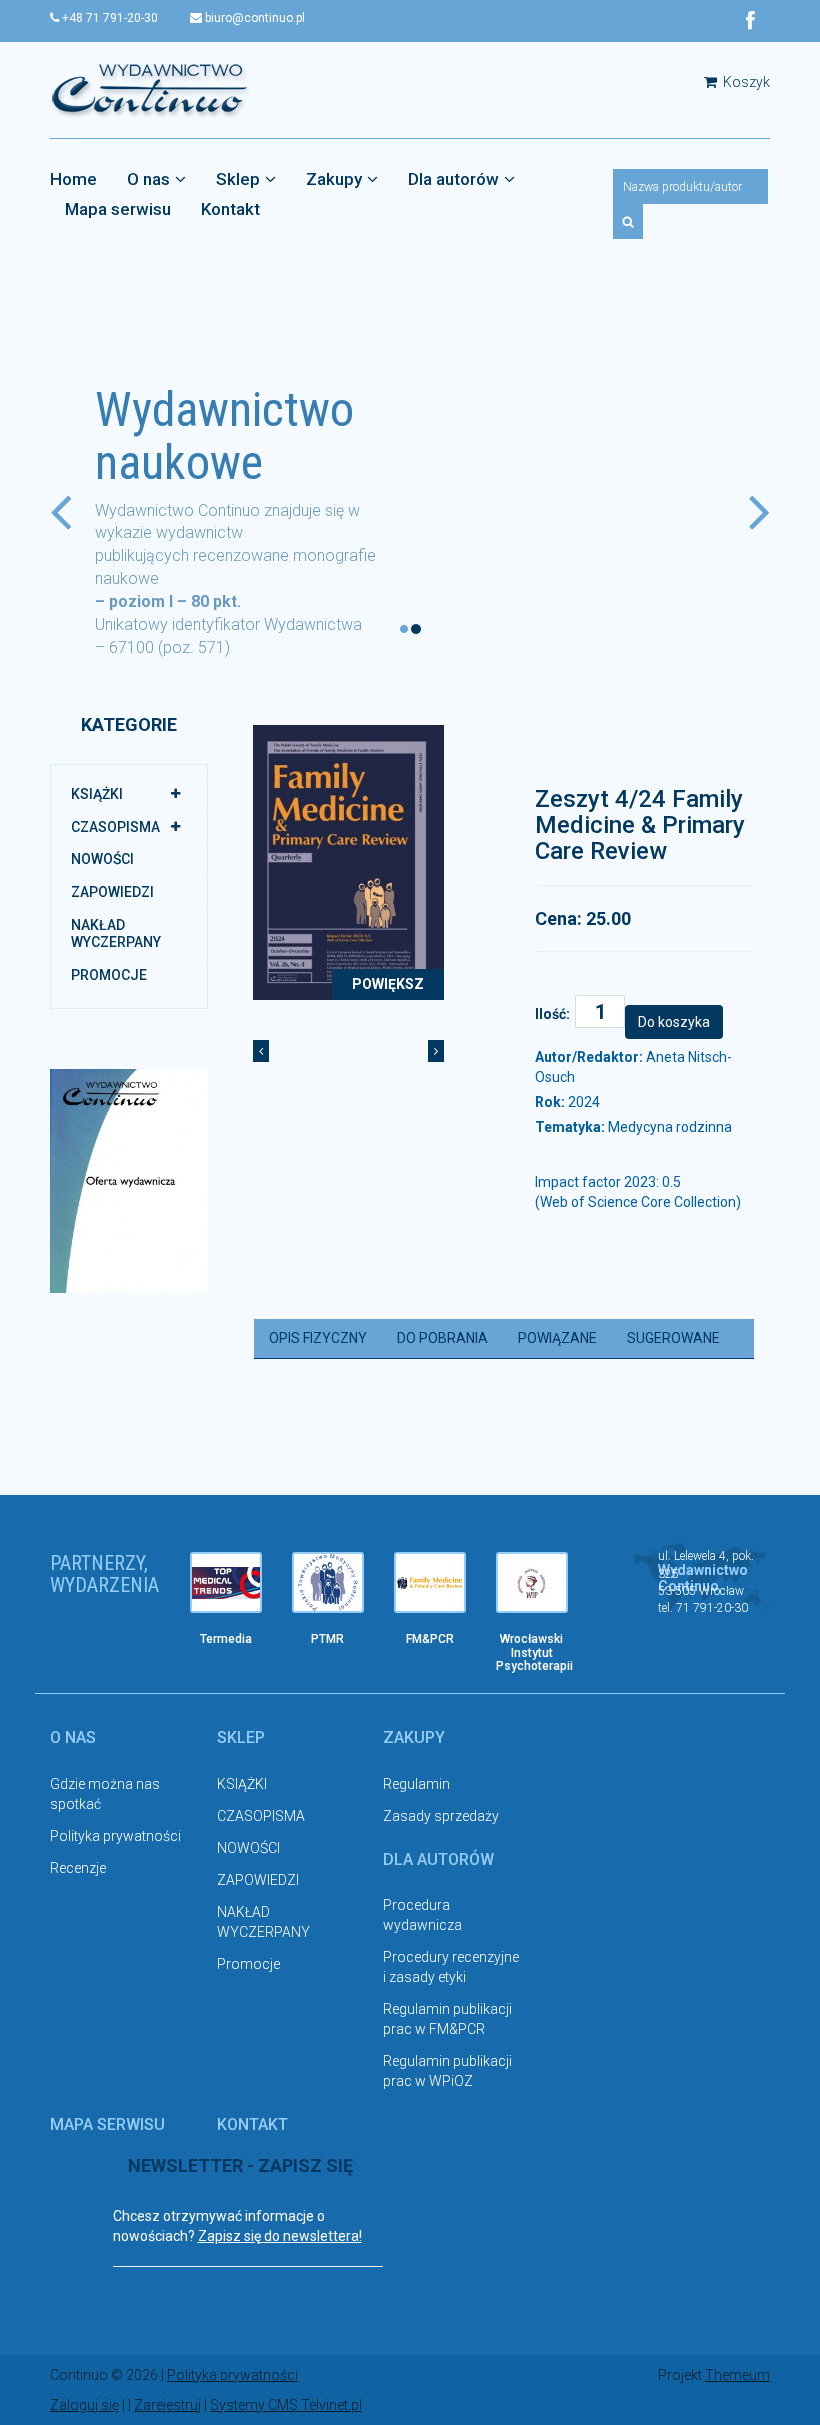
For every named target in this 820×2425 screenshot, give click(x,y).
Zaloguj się (84, 2405)
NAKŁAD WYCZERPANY (116, 934)
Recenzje (78, 1868)
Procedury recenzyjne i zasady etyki (451, 1967)
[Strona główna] (150, 89)
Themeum (737, 2375)
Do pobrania (442, 1338)
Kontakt (230, 209)
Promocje (109, 975)
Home (73, 179)
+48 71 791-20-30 (108, 18)
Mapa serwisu (118, 209)
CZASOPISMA (115, 827)
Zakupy (334, 179)
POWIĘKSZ (388, 984)
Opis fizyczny (318, 1338)
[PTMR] (328, 1582)
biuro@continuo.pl (253, 18)
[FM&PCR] (430, 1582)
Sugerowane (673, 1338)
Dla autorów (453, 179)
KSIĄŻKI (97, 794)
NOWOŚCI (102, 859)
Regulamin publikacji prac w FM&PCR (447, 2019)
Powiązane (557, 1338)
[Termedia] (226, 1582)
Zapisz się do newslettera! (280, 2236)
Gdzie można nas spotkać (105, 1794)
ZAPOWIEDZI (112, 892)
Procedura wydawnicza (422, 1915)
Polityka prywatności (115, 1836)
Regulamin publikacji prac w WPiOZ (447, 2071)
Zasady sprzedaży (441, 1816)
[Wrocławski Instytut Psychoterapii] (532, 1582)
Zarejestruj (167, 2405)
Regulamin (416, 1784)
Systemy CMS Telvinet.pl (286, 2405)
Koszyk (745, 82)
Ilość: (552, 1014)
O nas (148, 179)
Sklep (238, 179)
